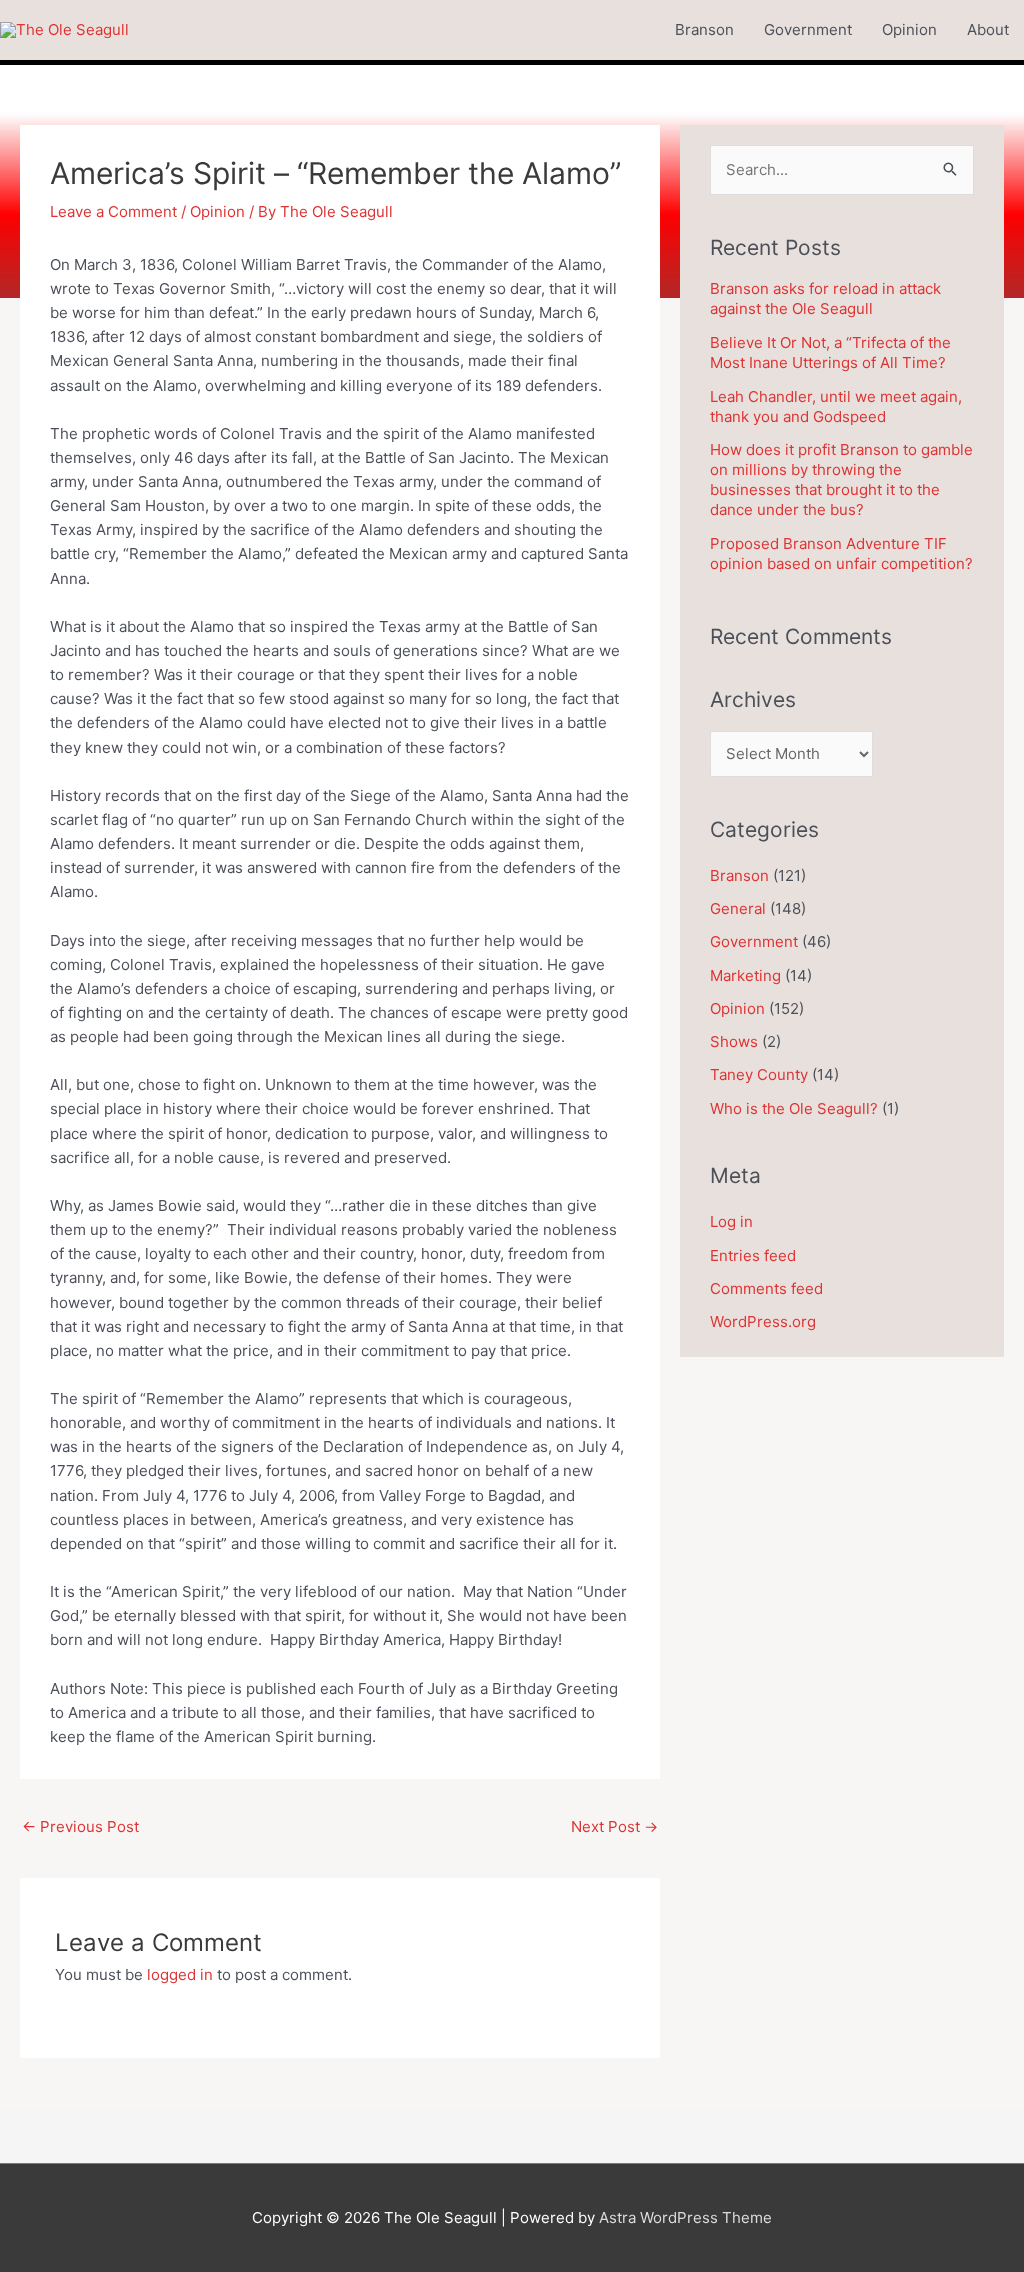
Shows (734, 1041)
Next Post (614, 1826)
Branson (704, 29)
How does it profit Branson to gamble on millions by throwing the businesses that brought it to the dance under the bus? (841, 479)
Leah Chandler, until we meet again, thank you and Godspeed (836, 406)
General (738, 908)
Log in (731, 1221)
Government (808, 29)
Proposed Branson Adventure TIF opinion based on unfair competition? (841, 553)
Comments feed (766, 1288)
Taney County (759, 1074)
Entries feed (753, 1255)
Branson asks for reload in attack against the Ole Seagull (825, 298)
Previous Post (80, 1826)
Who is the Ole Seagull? (794, 1108)
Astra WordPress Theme (685, 2217)
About (988, 29)
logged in (180, 1974)
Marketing (745, 975)
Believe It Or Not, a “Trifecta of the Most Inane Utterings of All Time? (830, 352)
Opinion (909, 29)
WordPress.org (763, 1321)
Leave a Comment (113, 211)
